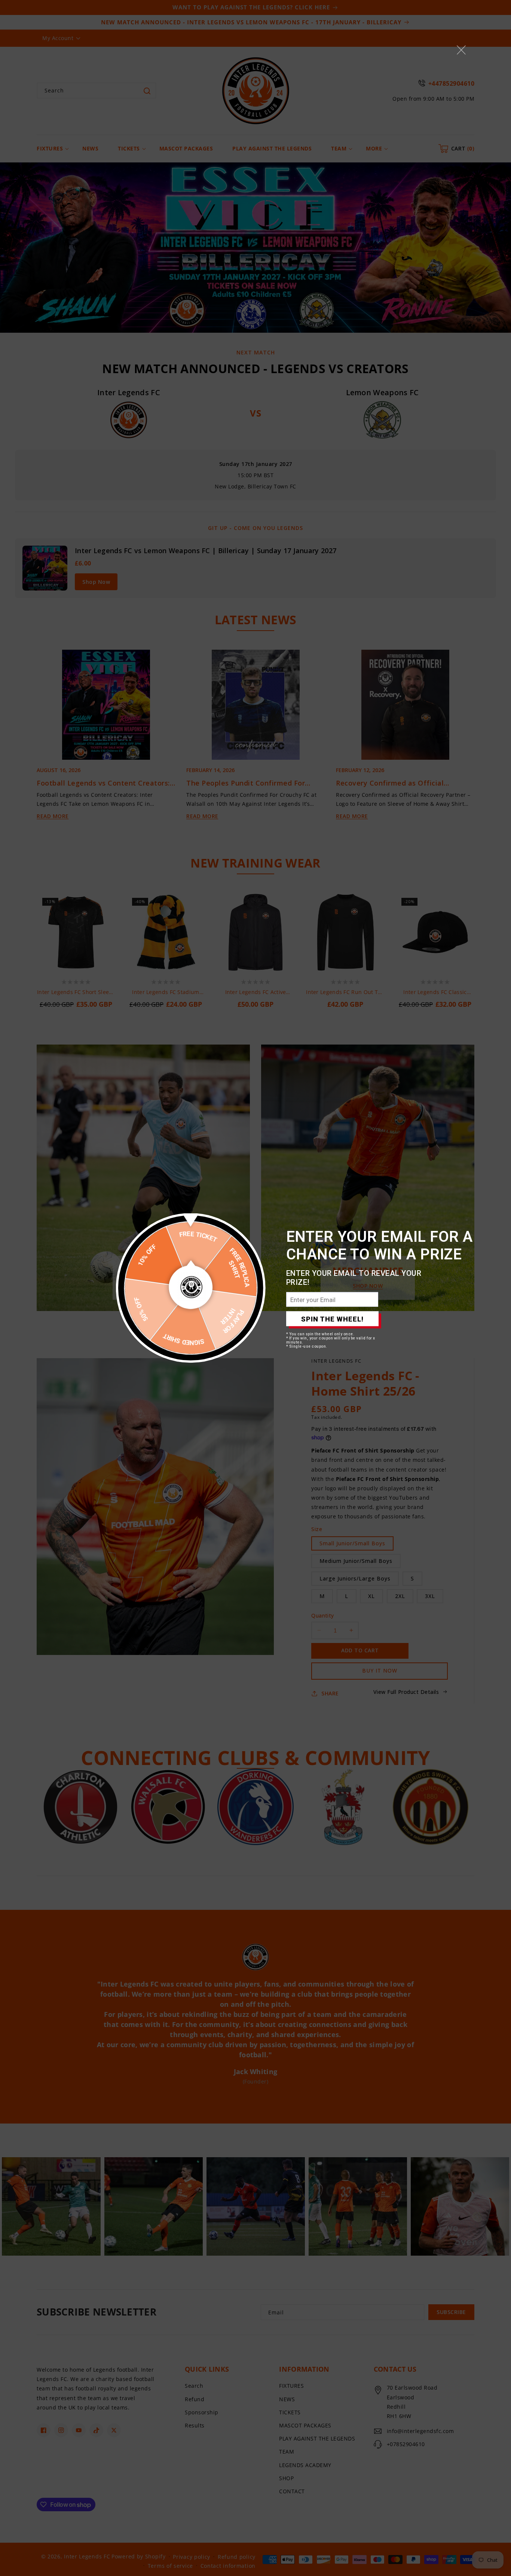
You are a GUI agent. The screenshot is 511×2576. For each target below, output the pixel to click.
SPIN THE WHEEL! (332, 1319)
